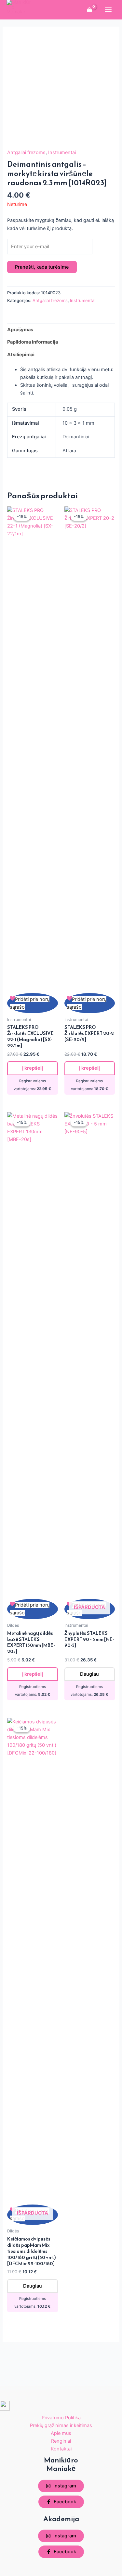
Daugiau (89, 1674)
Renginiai (61, 2441)
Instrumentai (62, 152)
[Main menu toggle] (108, 10)
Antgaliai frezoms (26, 152)
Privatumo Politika (61, 2418)
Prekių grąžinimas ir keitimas (61, 2425)
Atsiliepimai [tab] (21, 355)
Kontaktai (61, 2449)
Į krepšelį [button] (33, 1068)
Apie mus (61, 2433)
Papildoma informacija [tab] (33, 342)
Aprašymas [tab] (20, 330)
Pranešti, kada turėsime (42, 267)
